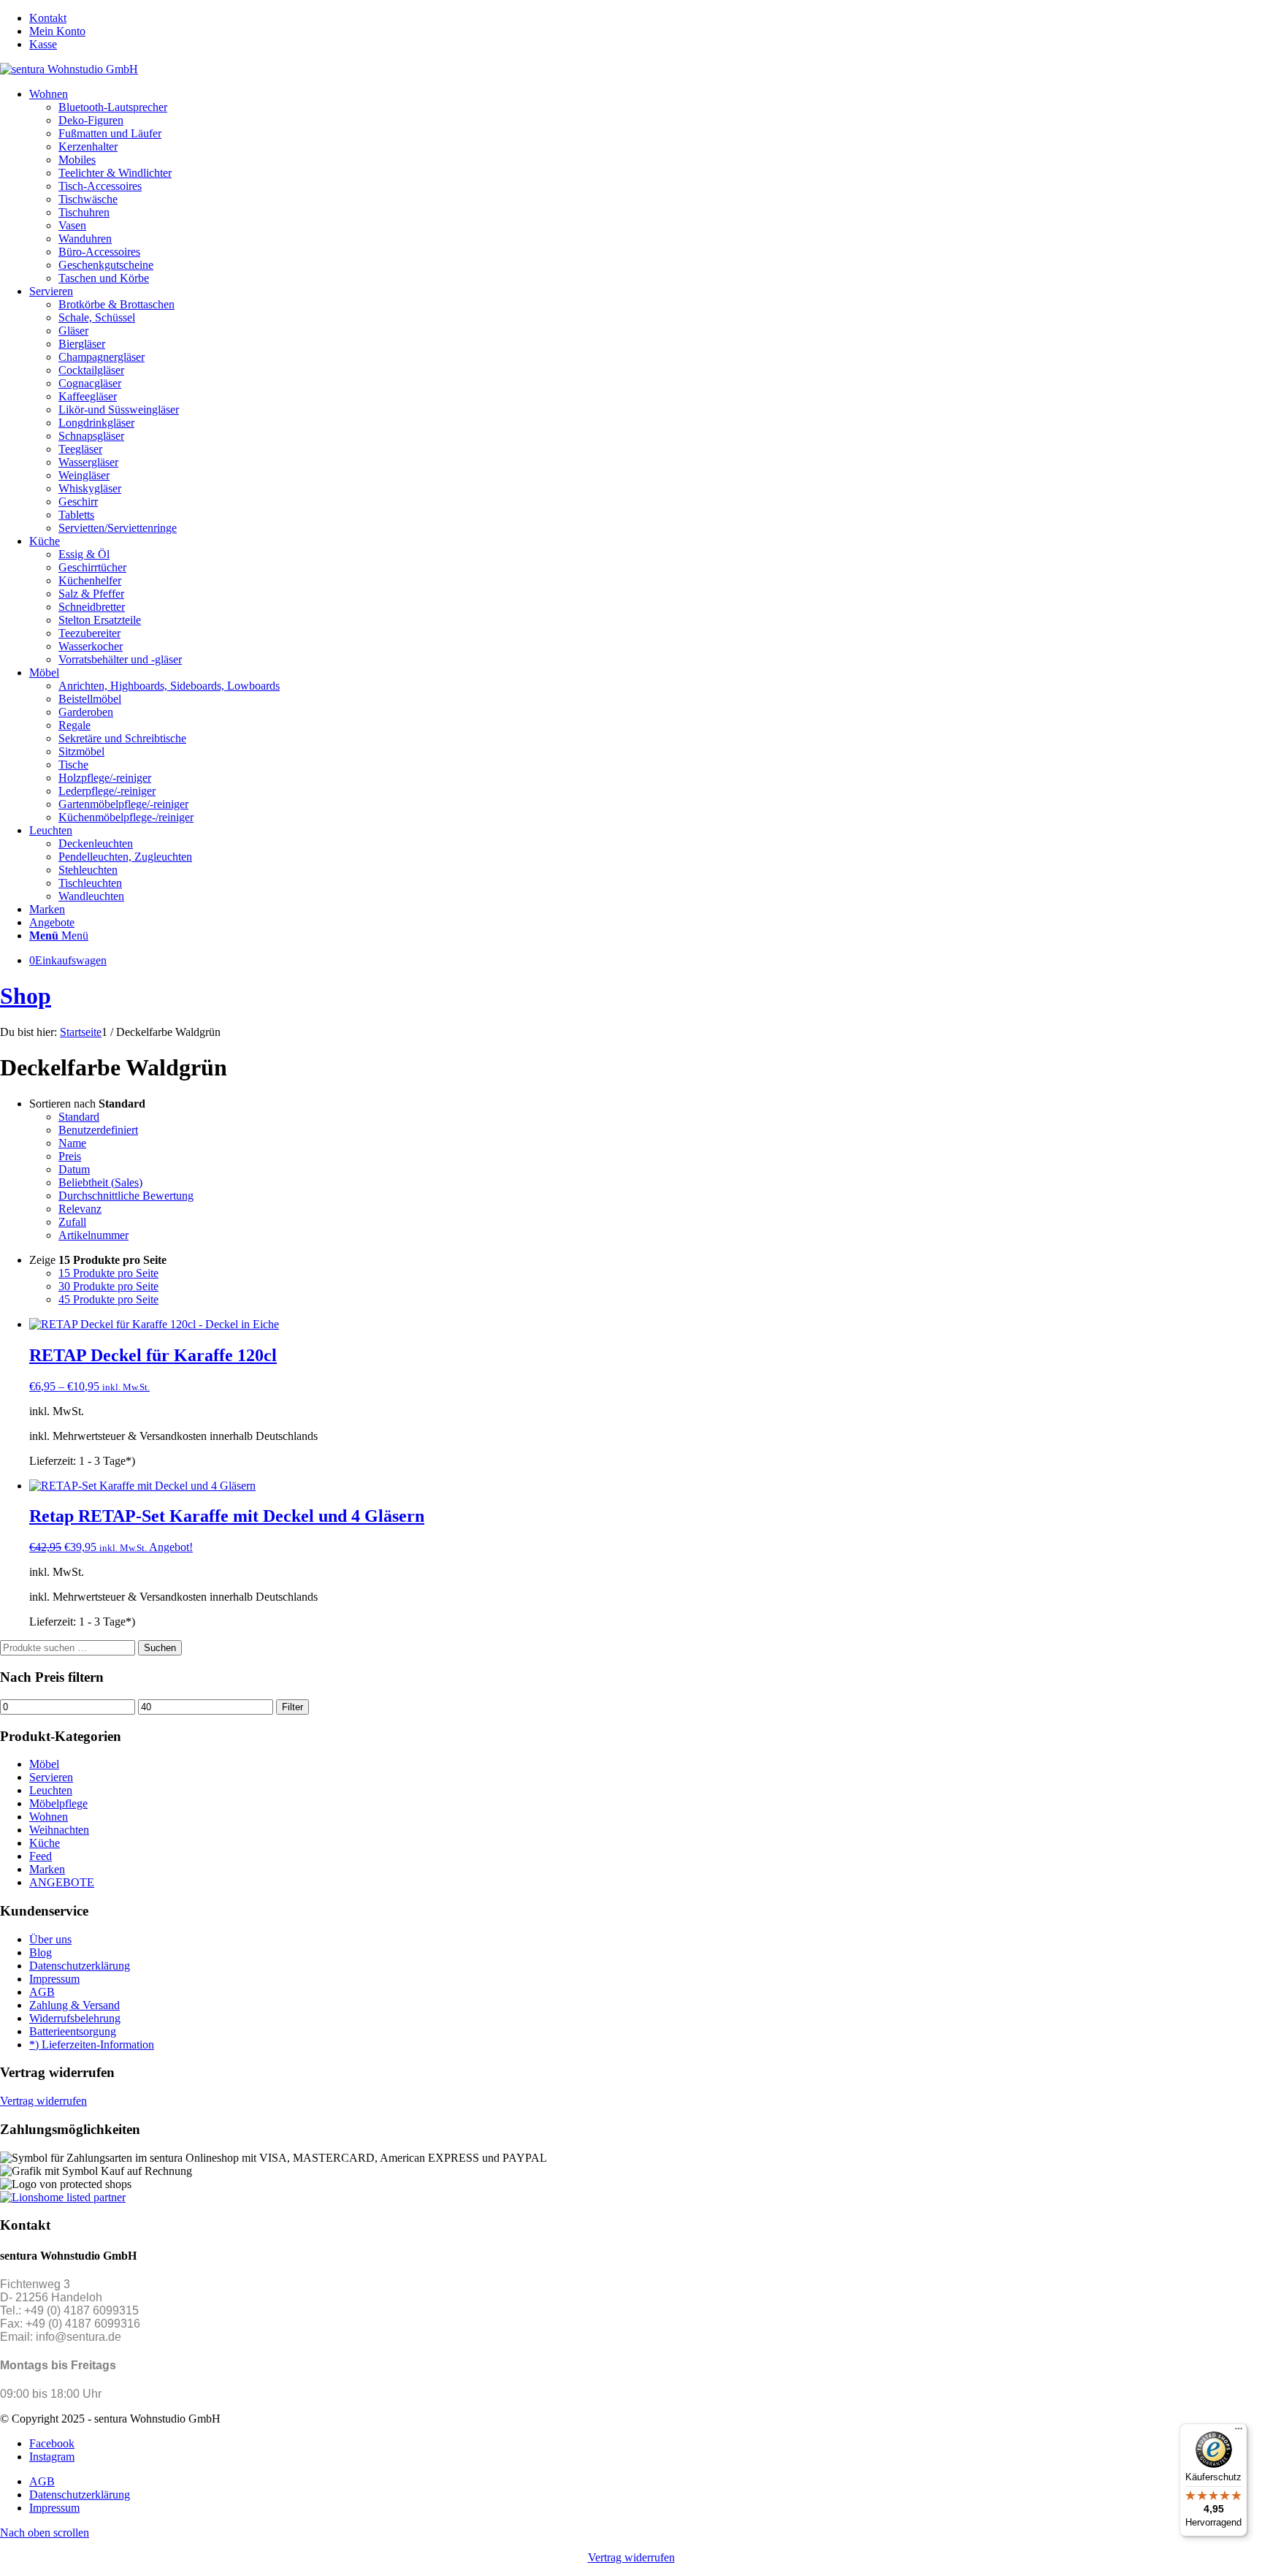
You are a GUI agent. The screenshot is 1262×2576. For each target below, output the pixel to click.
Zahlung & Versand (74, 2005)
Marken (47, 1869)
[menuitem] (646, 18)
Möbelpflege (58, 1803)
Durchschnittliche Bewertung (126, 1196)
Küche (45, 1843)
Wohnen (49, 1817)
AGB (42, 1992)
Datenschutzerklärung (80, 1966)
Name (72, 1143)
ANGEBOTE (62, 1882)
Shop (26, 996)
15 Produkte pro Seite (108, 1273)
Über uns (50, 1939)
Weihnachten (59, 1830)
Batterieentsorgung (73, 2031)
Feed (41, 1856)
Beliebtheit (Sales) (100, 1182)
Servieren (51, 1777)
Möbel (44, 1764)
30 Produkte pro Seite (108, 1286)
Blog (41, 1952)
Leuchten (51, 1790)
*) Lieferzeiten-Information (92, 2045)
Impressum (54, 1979)
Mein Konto (57, 31)
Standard (79, 1117)
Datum (74, 1169)
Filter (292, 1707)
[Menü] (1239, 2432)
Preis (70, 1156)
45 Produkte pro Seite (108, 1299)
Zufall (72, 1222)
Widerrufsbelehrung (75, 2018)
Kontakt (48, 18)
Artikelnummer (93, 1235)
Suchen (160, 1648)
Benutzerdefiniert (98, 1130)
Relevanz (80, 1209)
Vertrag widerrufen (43, 2101)
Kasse (43, 44)
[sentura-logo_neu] (69, 69)
